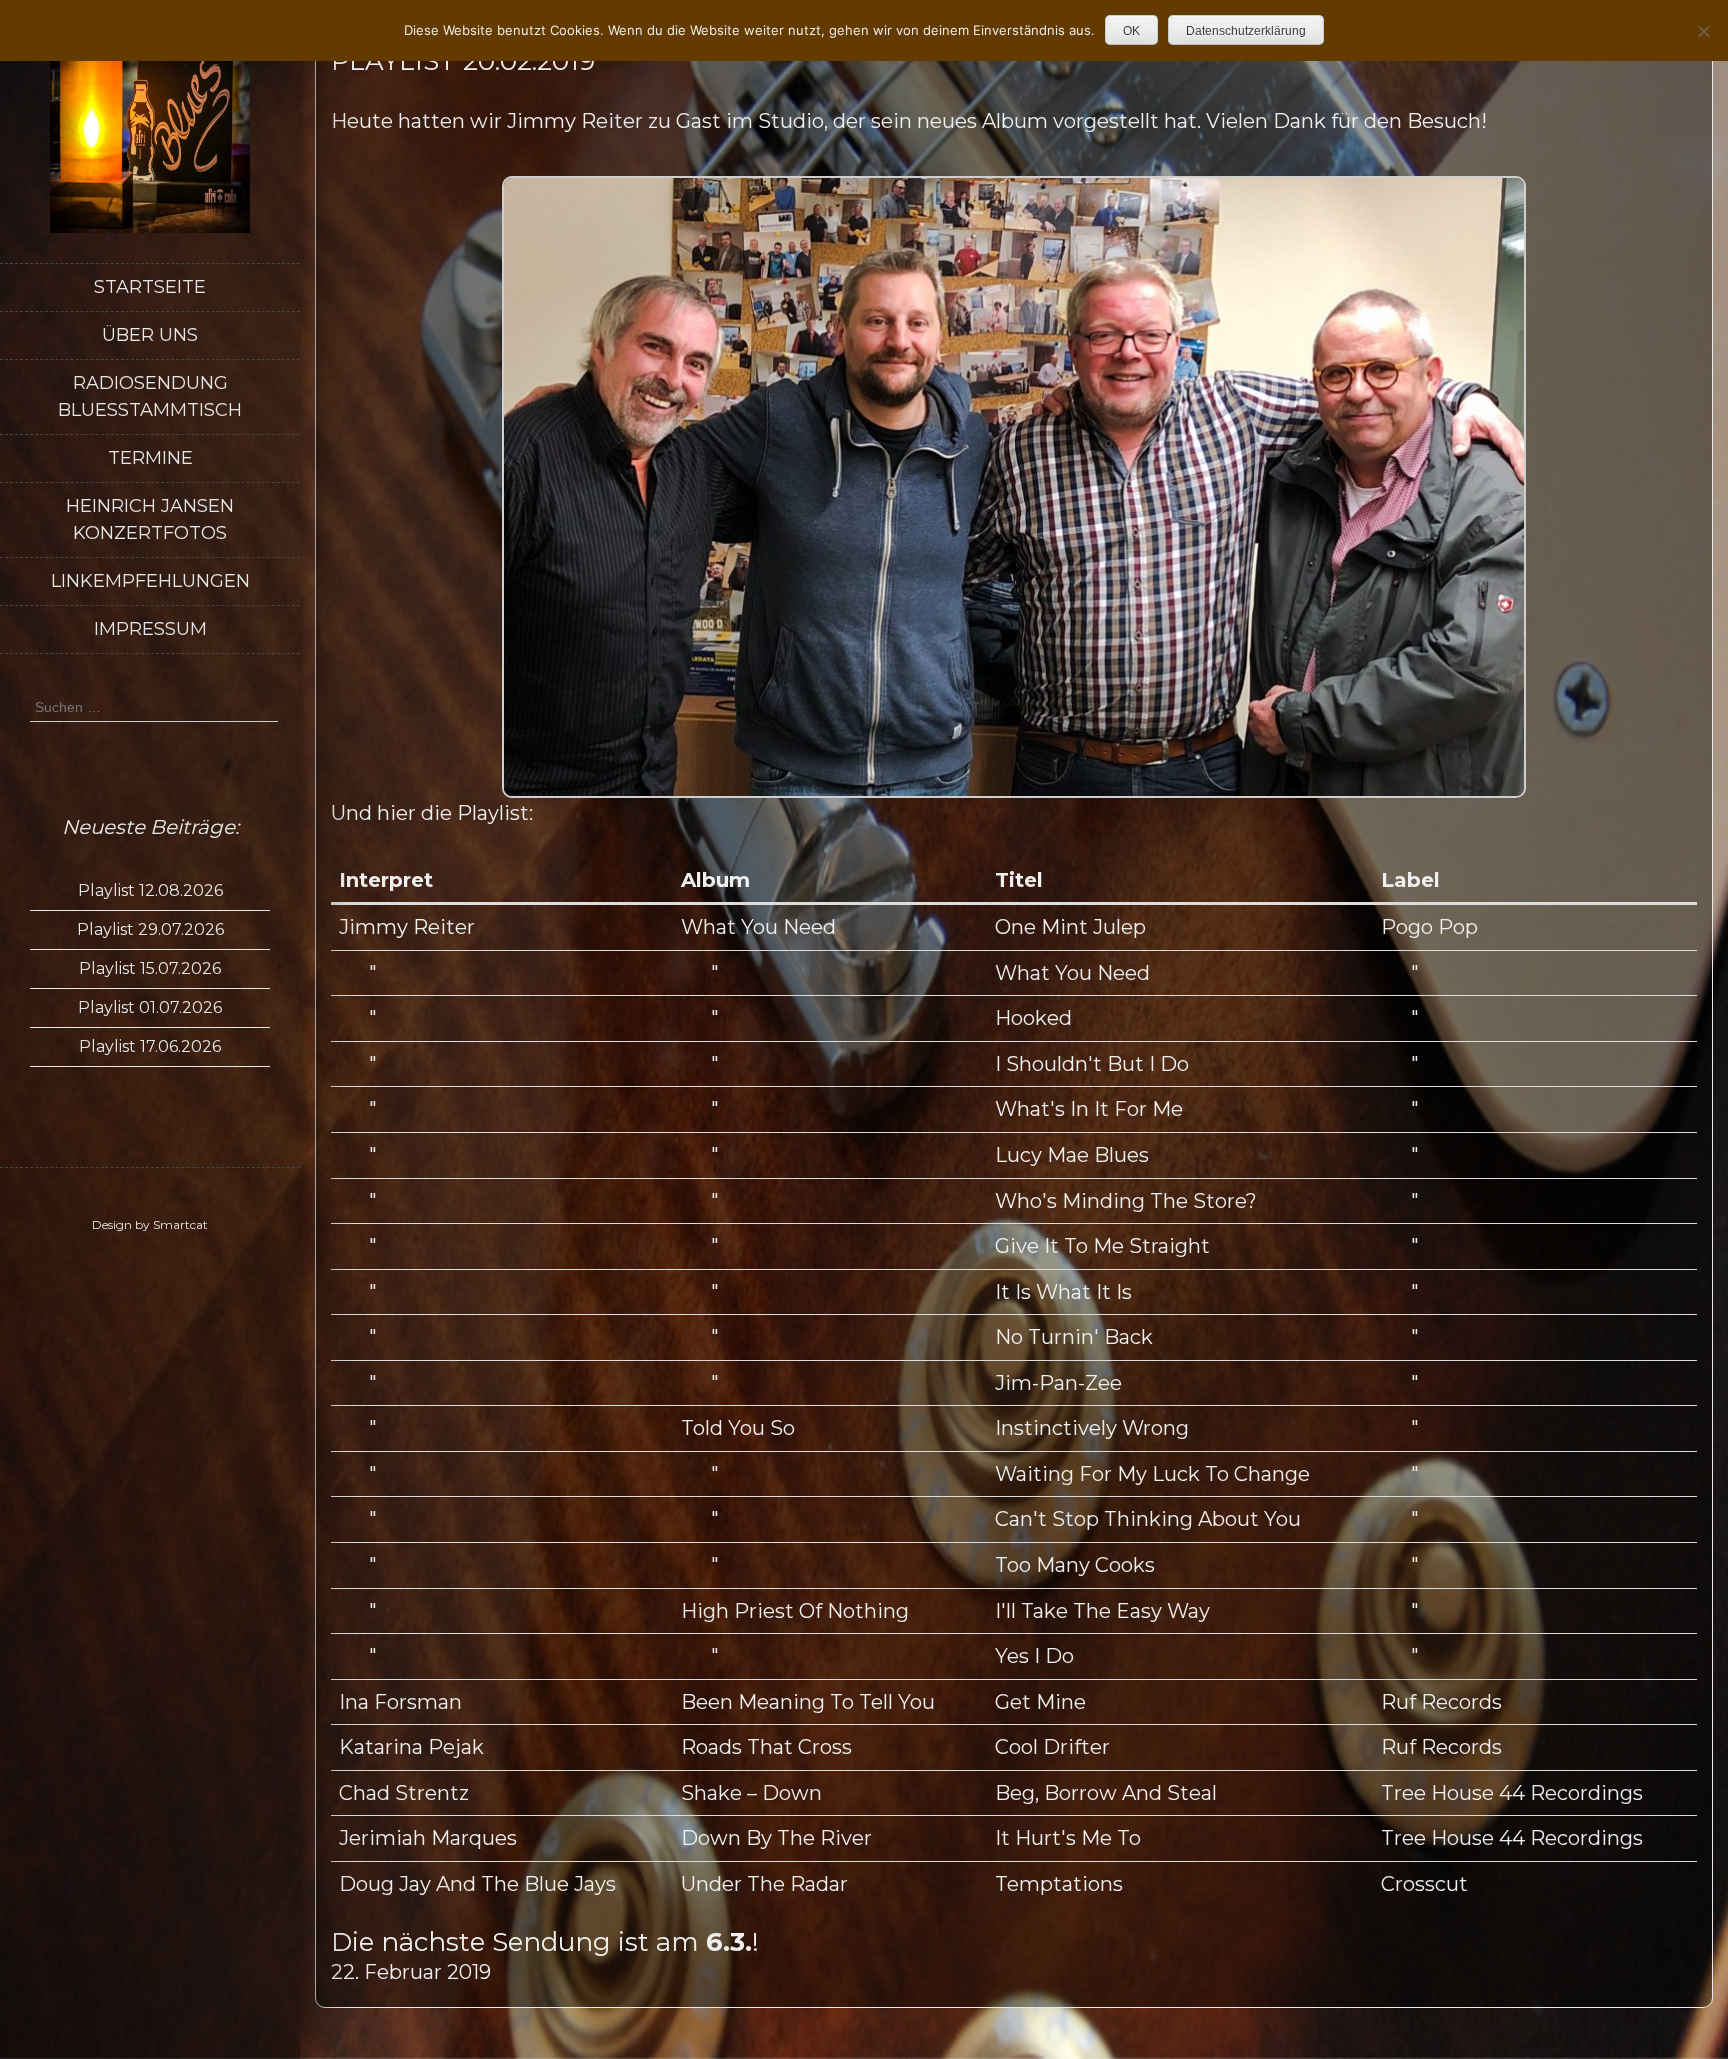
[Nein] (1703, 31)
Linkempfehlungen (150, 581)
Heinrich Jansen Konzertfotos (150, 519)
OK (1131, 31)
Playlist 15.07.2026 (150, 968)
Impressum (150, 629)
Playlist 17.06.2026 (150, 1046)
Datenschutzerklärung (1246, 31)
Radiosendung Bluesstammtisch (150, 396)
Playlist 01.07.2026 (150, 1007)
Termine (150, 458)
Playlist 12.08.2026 (150, 890)
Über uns (150, 335)
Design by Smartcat (150, 1224)
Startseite (150, 287)
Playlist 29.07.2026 (150, 929)
